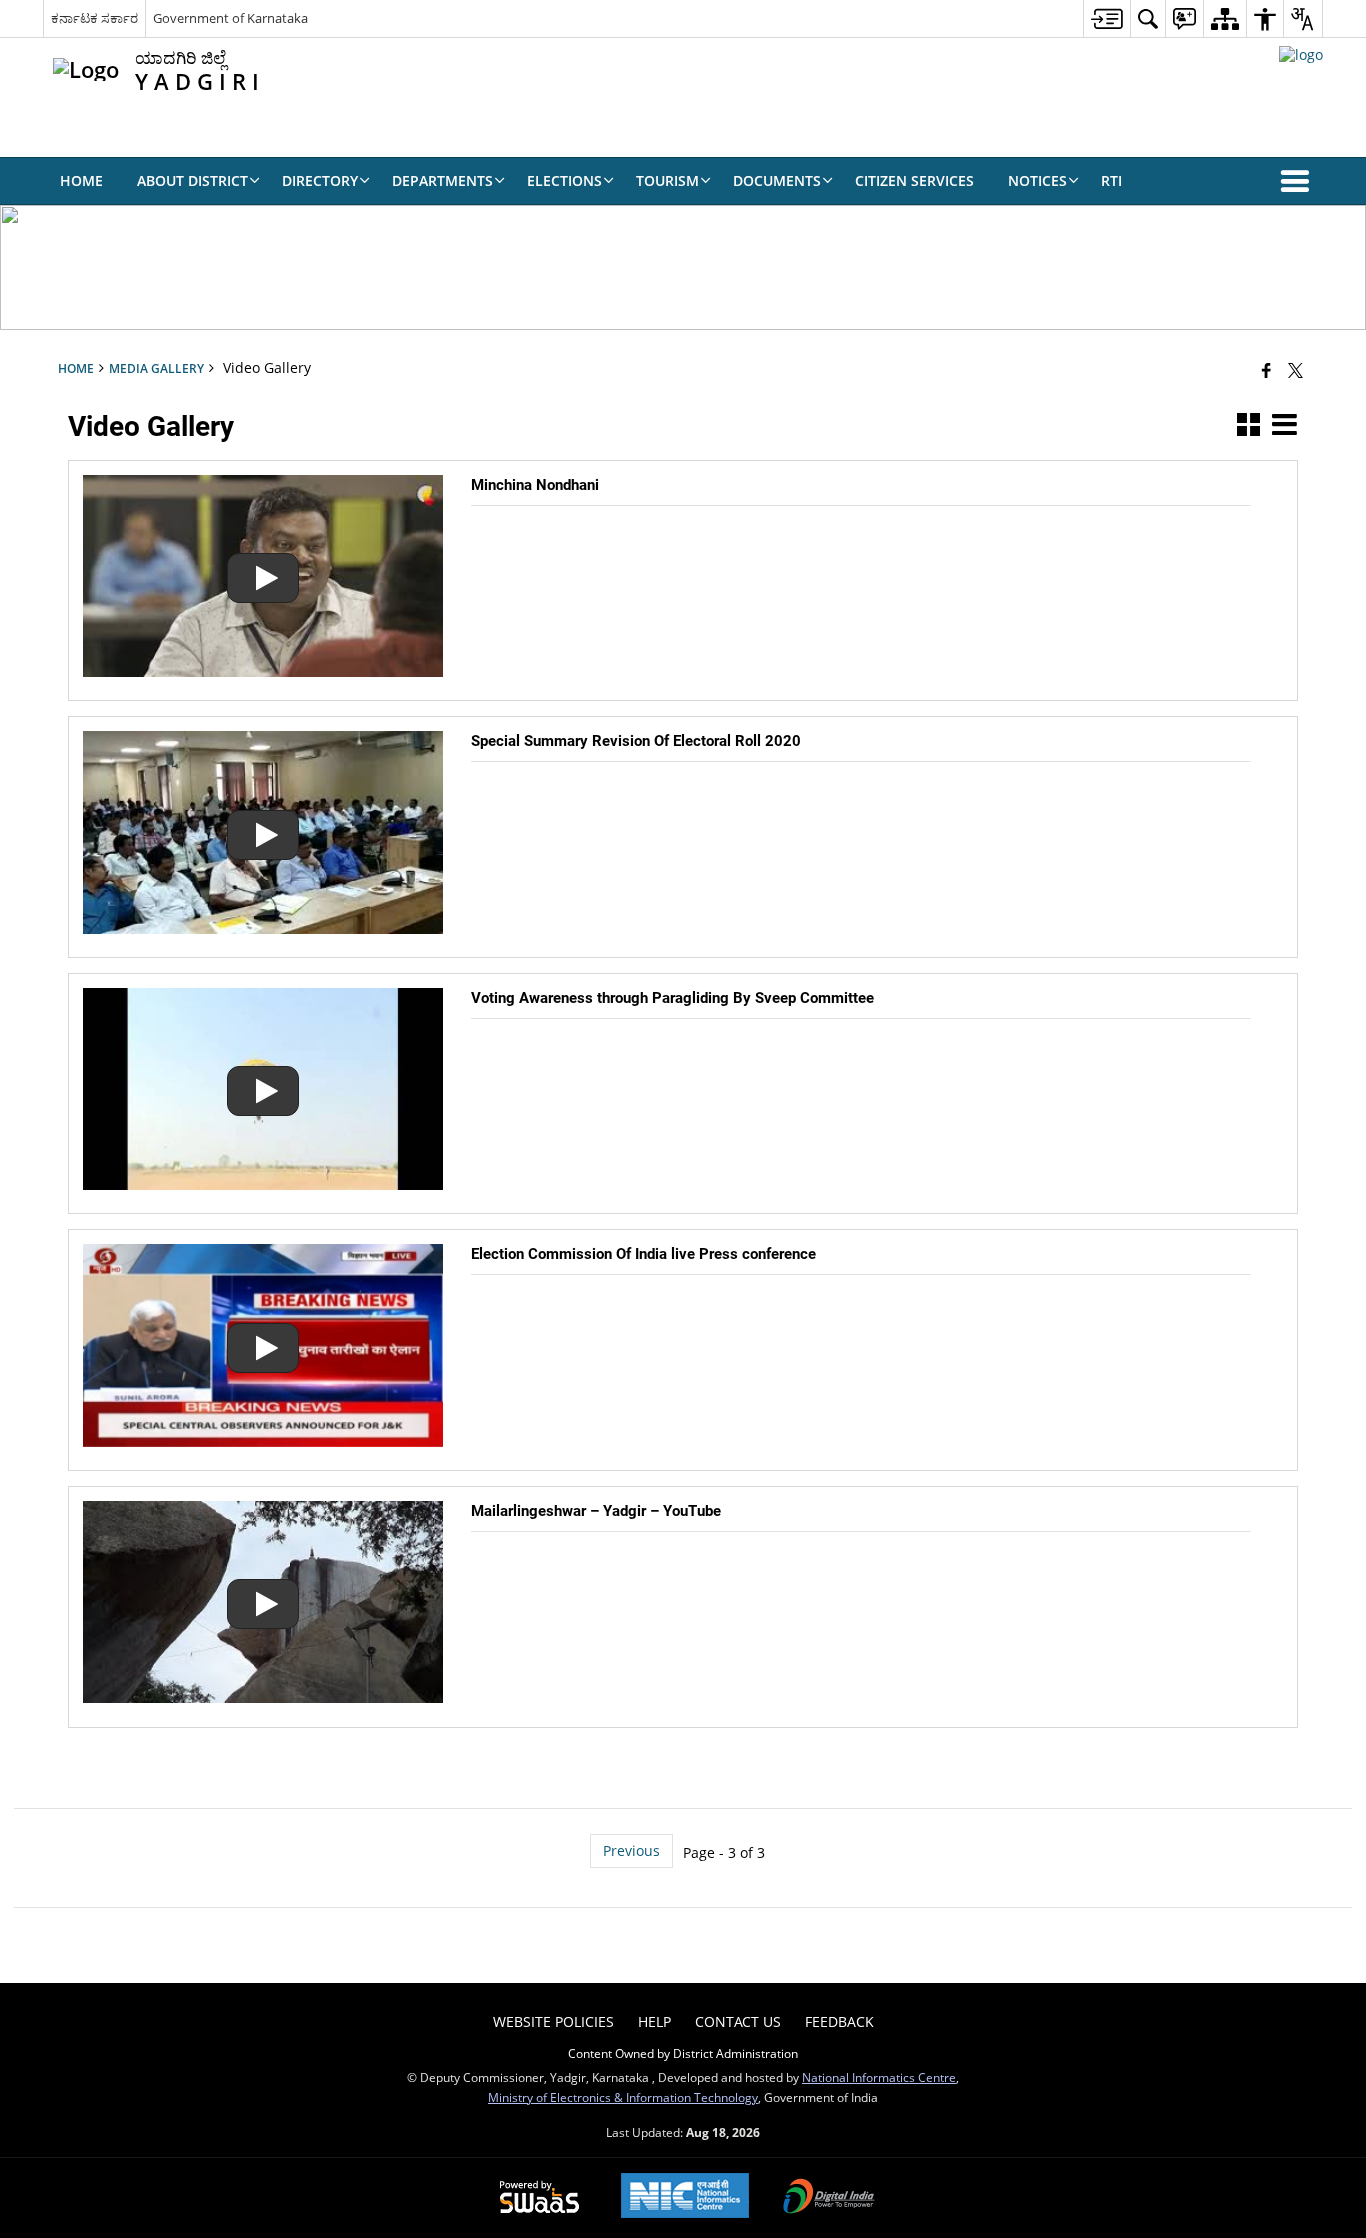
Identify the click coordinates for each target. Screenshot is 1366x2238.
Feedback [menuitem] (839, 2021)
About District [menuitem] (192, 180)
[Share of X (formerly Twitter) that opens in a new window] (1295, 370)
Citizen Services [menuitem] (914, 180)
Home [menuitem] (81, 180)
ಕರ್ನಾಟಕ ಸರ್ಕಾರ (94, 18)
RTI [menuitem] (1111, 180)
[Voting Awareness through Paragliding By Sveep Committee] (263, 1184)
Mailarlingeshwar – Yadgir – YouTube (596, 1511)
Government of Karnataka (230, 18)
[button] (1299, 181)
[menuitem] (1106, 18)
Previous (631, 1850)
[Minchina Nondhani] (263, 671)
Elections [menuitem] (564, 180)
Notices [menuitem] (1037, 180)
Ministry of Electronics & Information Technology (623, 2097)
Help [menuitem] (654, 2021)
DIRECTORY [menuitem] (320, 180)
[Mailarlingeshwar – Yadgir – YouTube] (263, 1697)
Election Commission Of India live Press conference (643, 1254)
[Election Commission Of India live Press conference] (263, 1441)
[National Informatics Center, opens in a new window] (685, 2197)
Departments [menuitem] (442, 180)
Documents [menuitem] (777, 180)
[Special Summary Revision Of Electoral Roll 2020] (263, 928)
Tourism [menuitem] (667, 180)
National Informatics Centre (879, 2077)
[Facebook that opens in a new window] (1266, 370)
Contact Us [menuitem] (738, 2021)
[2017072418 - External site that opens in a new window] (1301, 54)
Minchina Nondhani (535, 485)
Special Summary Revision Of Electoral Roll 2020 (636, 741)
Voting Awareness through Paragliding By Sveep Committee (672, 998)
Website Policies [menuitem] (553, 2021)
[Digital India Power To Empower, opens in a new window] (829, 2198)
